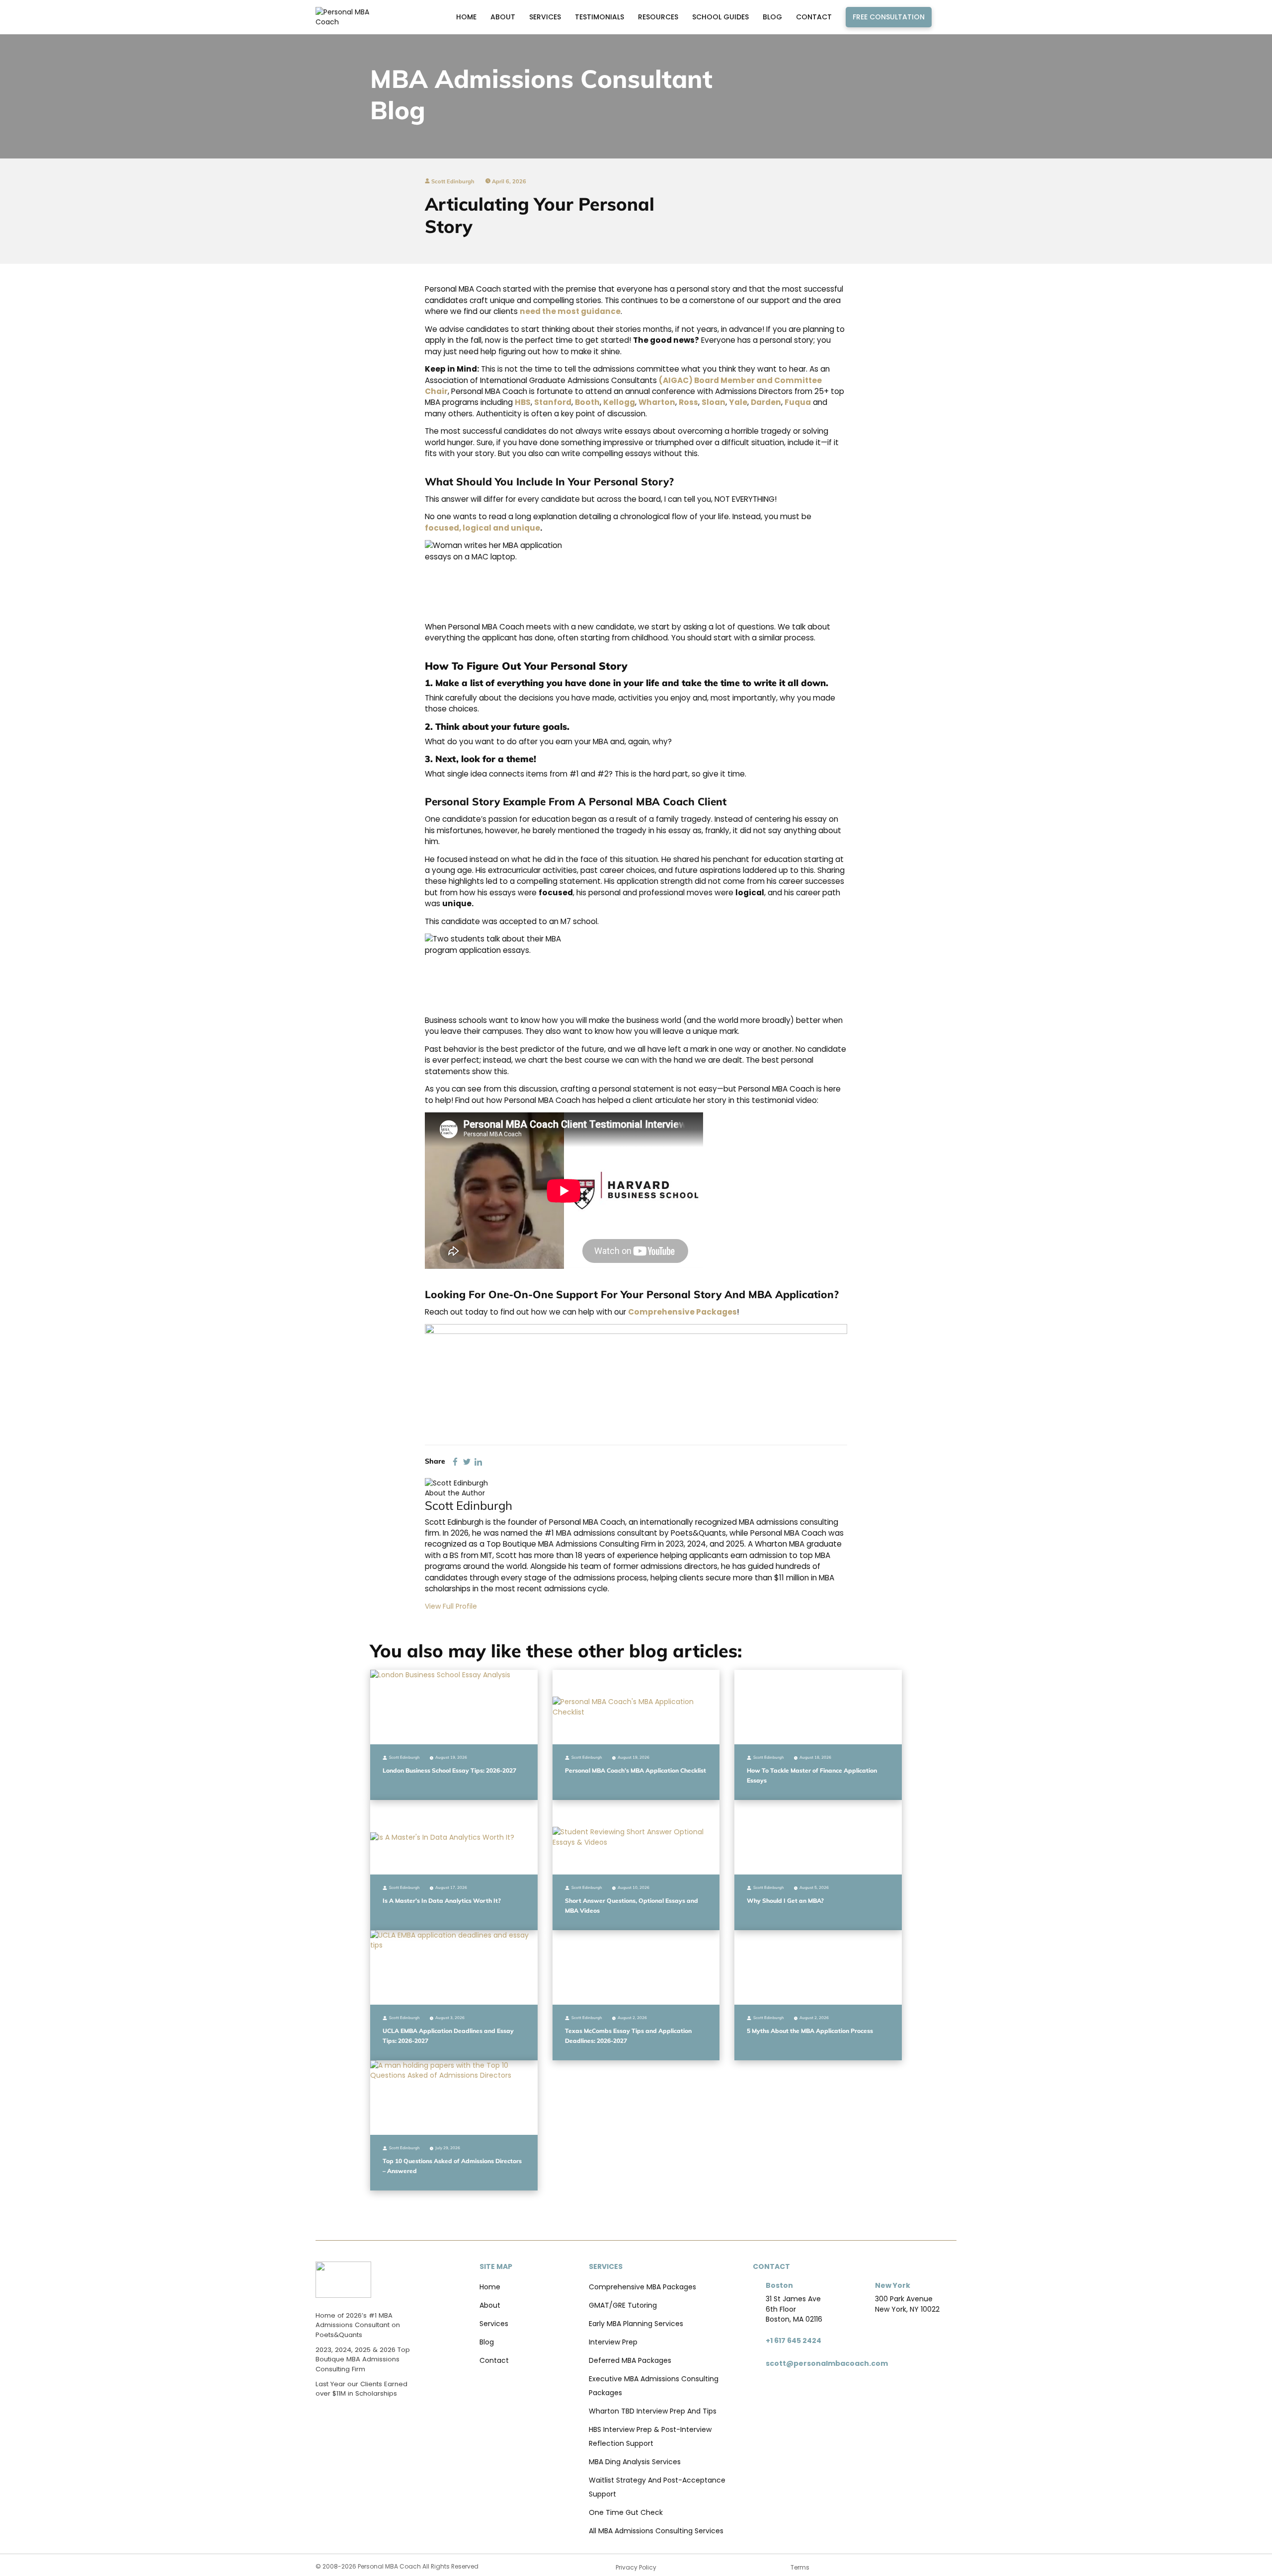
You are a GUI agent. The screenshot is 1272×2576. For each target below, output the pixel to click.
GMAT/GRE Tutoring (623, 2305)
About (503, 17)
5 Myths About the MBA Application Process (810, 2031)
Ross (688, 402)
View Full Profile (451, 1606)
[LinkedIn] (478, 1461)
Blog (772, 17)
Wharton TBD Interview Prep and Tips (653, 2411)
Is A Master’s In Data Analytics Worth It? (442, 1901)
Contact (814, 17)
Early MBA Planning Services (636, 2324)
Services (545, 17)
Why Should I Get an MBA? (785, 1901)
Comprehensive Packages (682, 1312)
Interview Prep (613, 2342)
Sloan (714, 402)
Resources (658, 17)
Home (466, 17)
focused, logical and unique (482, 528)
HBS (523, 402)
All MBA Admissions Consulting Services (656, 2531)
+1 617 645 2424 (794, 2341)
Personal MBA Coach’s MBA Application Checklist (636, 1770)
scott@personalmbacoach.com (827, 2363)
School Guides (720, 17)
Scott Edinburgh (452, 181)
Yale (738, 402)
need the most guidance (570, 311)
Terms (800, 2567)
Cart (947, 17)
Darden (766, 402)
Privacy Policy (636, 2567)
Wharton (657, 402)
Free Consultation (889, 17)
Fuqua (798, 402)
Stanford (553, 402)
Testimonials (599, 17)
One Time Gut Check (626, 2512)
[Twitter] (467, 1461)
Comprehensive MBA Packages (642, 2287)
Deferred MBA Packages (630, 2360)
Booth (587, 402)
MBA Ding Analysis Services (635, 2462)
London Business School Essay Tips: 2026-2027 (449, 1770)
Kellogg (619, 402)
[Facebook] (455, 1461)
